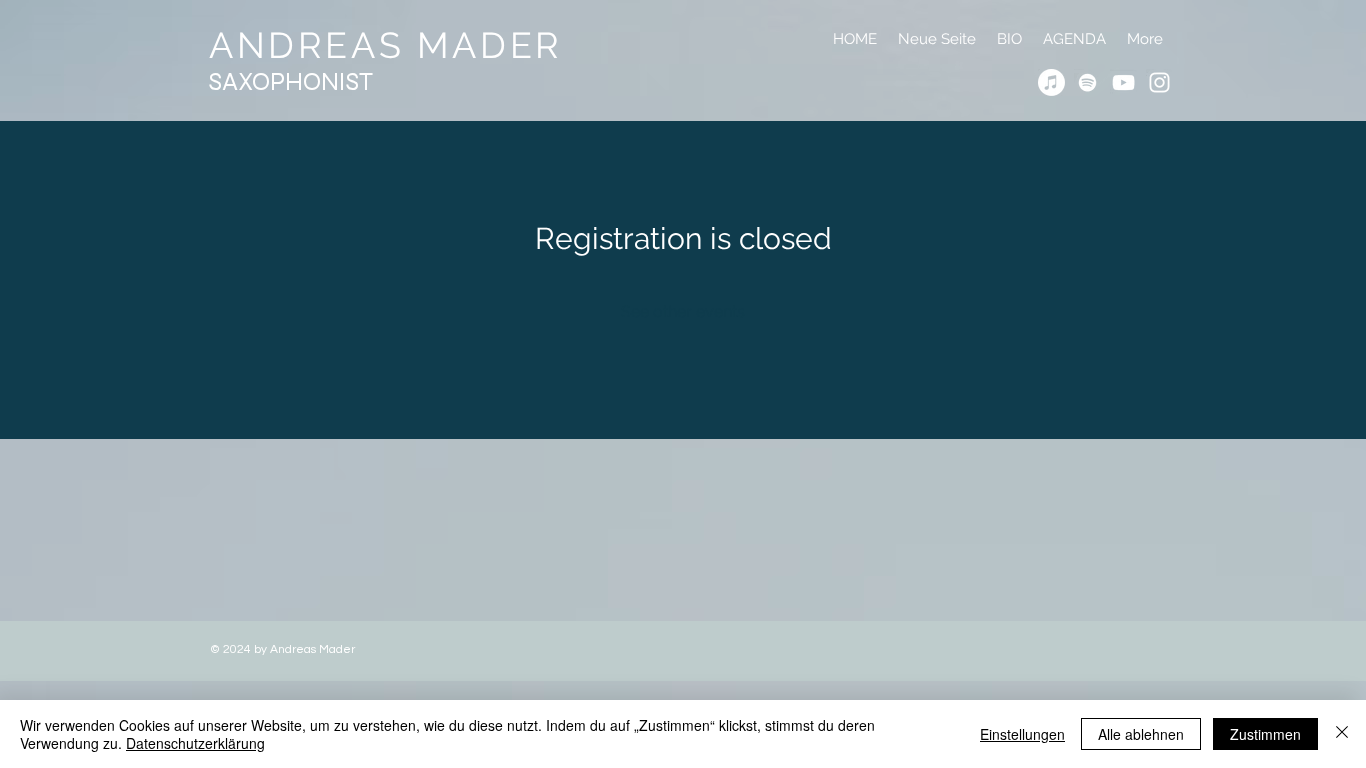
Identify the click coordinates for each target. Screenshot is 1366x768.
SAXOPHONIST (291, 82)
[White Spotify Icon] (1087, 82)
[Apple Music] (1051, 82)
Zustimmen (1265, 734)
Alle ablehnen (1141, 734)
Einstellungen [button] (1022, 734)
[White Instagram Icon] (1159, 82)
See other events (683, 311)
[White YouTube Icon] (1123, 82)
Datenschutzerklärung (195, 743)
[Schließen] (1342, 734)
